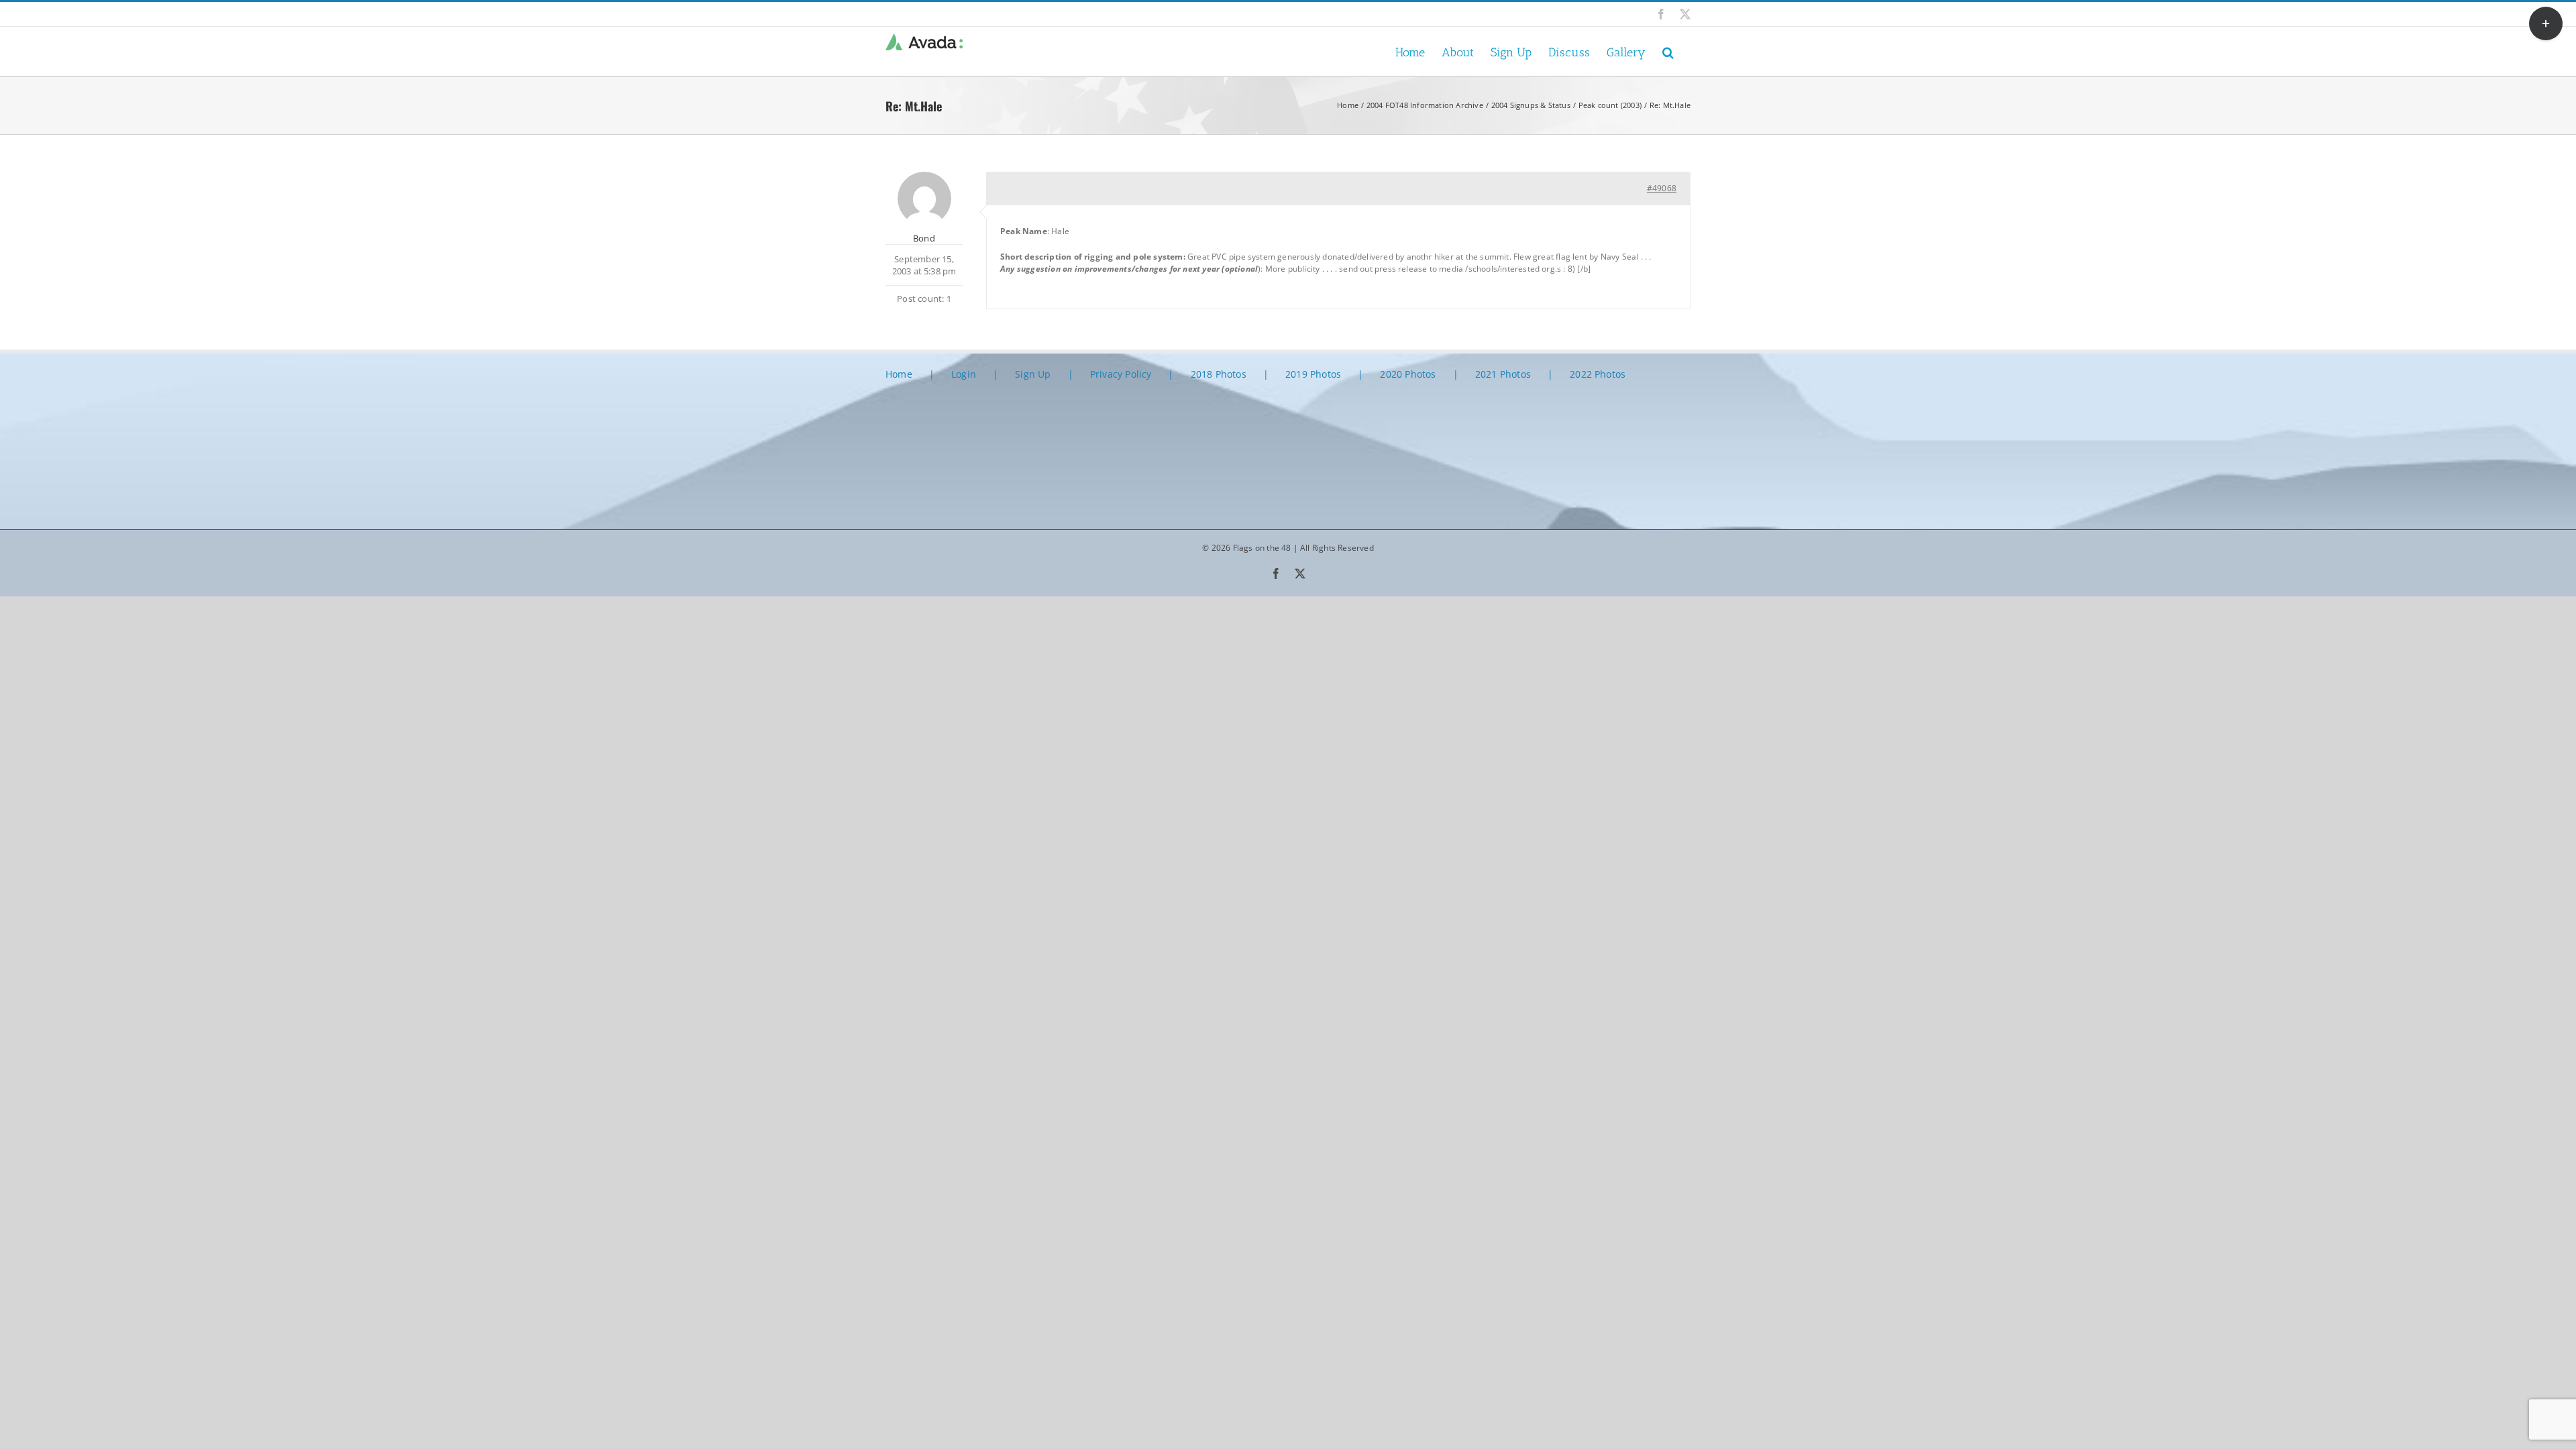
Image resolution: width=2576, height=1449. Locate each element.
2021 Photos (1503, 374)
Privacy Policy (1121, 374)
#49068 (1662, 188)
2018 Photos (1219, 374)
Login (964, 374)
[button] (1668, 51)
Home (899, 374)
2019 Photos (1313, 374)
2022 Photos (1598, 374)
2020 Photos (1408, 374)
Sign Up (1033, 374)
